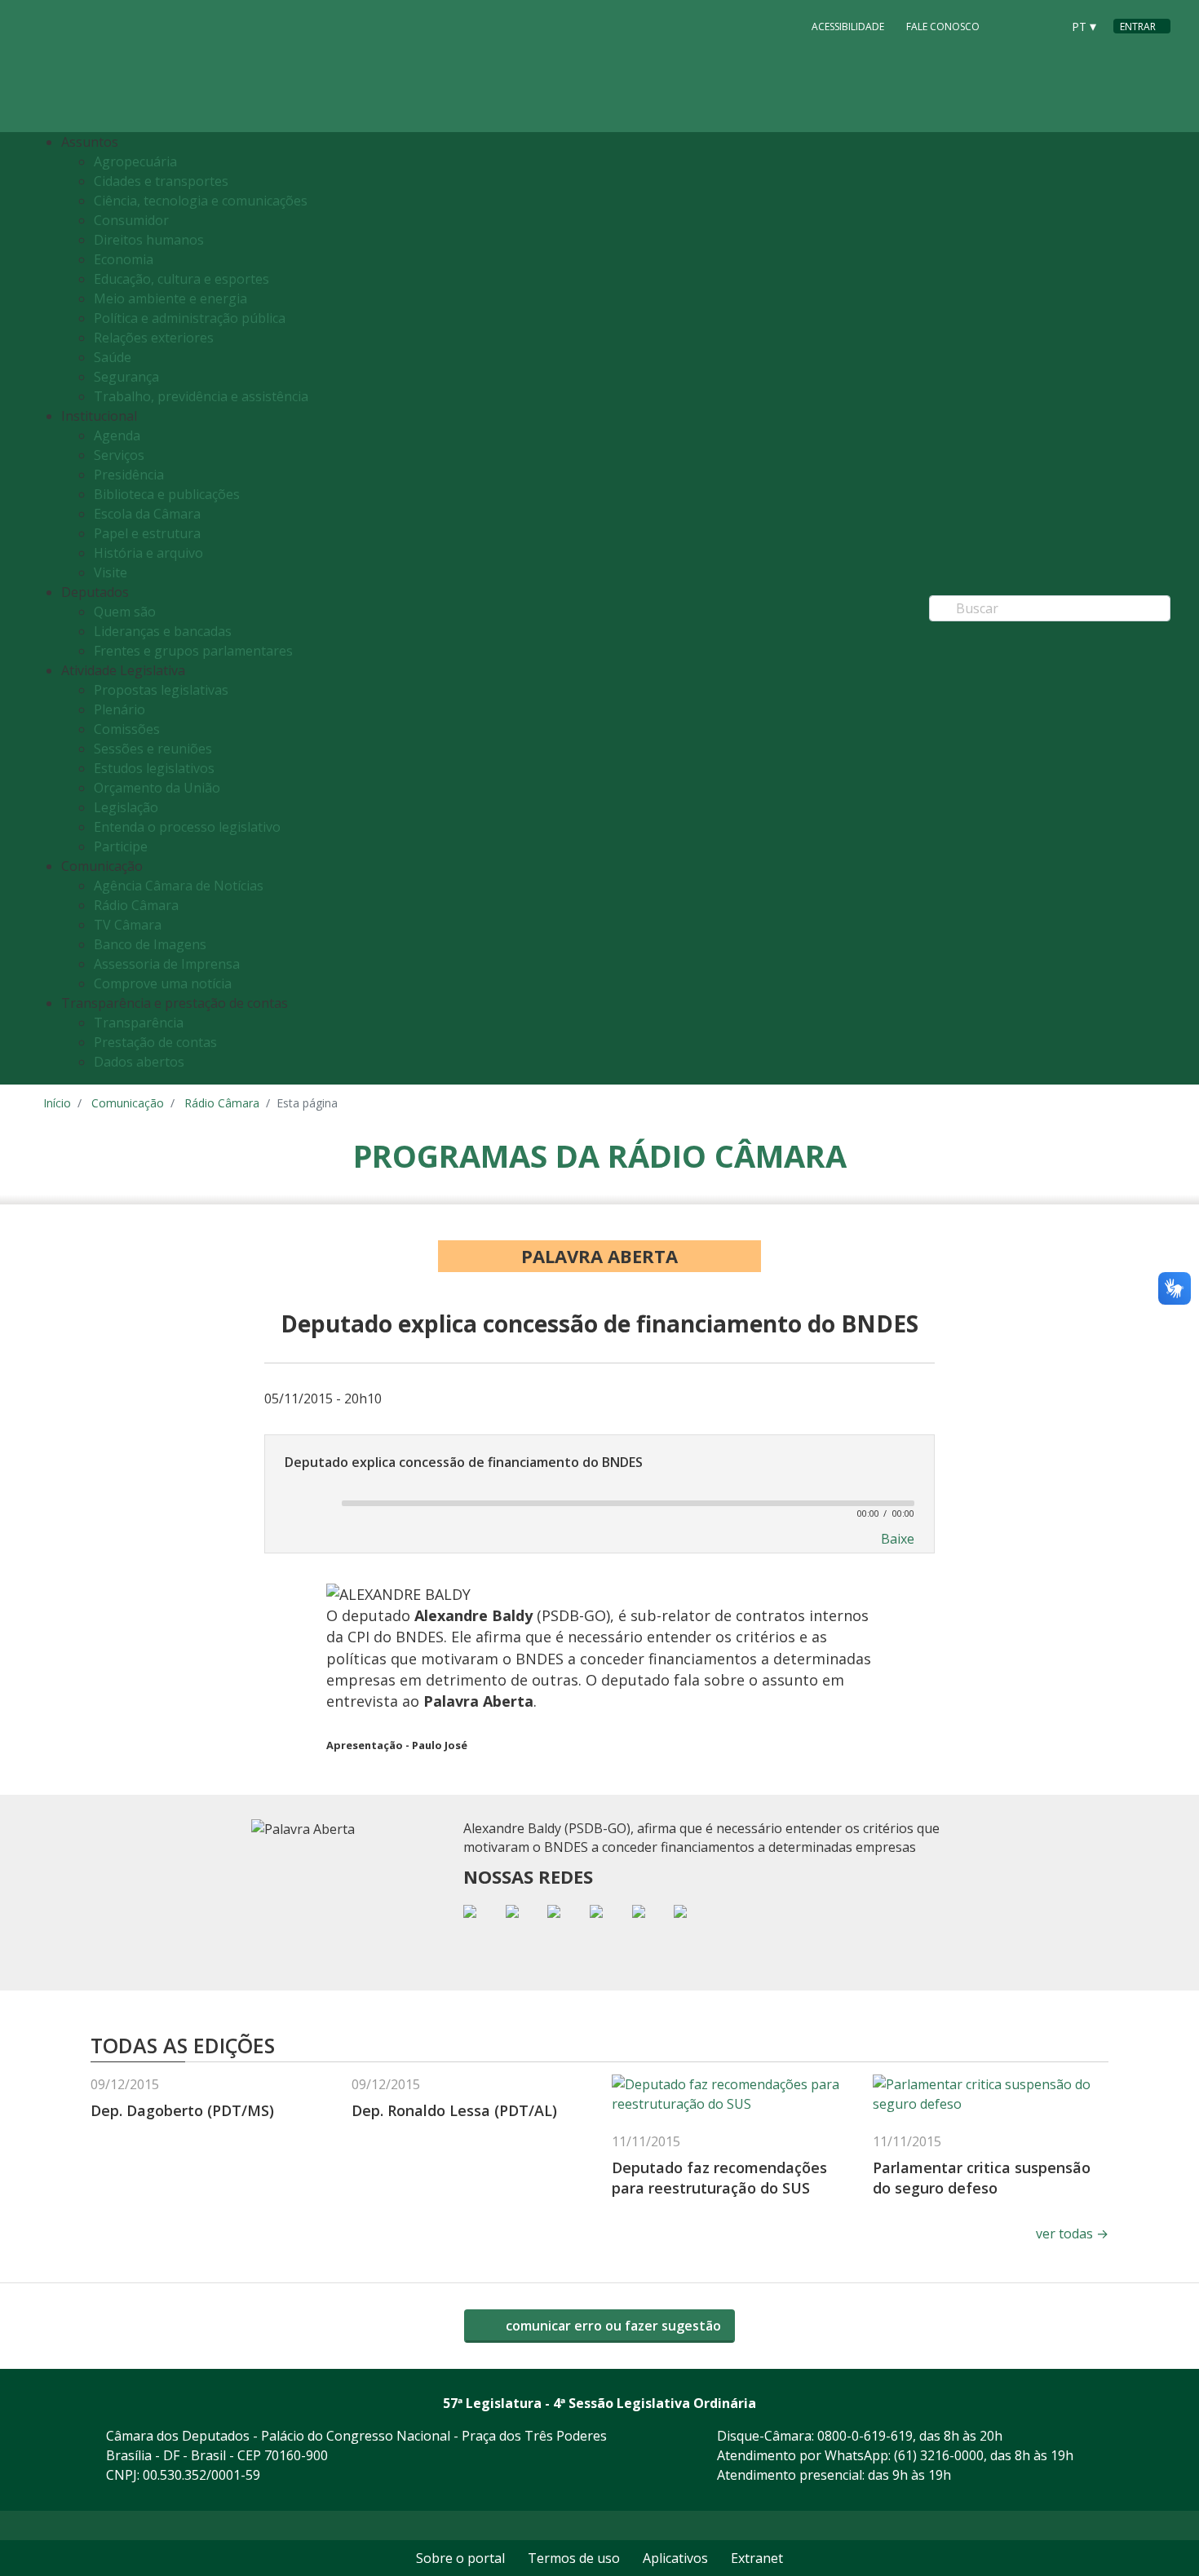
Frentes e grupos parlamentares (193, 651)
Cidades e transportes (161, 181)
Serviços (119, 455)
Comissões (127, 729)
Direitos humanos (149, 240)
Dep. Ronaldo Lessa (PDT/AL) (454, 2110)
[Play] (304, 1503)
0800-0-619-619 (865, 2436)
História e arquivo (148, 553)
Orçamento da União (157, 788)
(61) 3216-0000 (939, 2455)
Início (57, 1103)
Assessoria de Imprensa (167, 964)
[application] (599, 1502)
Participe (121, 846)
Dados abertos (139, 1062)
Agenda (117, 435)
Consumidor (131, 220)
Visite (111, 572)
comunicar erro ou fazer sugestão (612, 2326)
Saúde (113, 357)
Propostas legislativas (161, 690)
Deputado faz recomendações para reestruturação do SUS (719, 2178)
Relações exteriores (154, 338)
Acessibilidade (848, 27)
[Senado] (1043, 25)
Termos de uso (574, 2558)
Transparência (139, 1023)
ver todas (1072, 2234)
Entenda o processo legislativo (187, 827)
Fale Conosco (943, 27)
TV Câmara (128, 925)
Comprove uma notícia (163, 983)
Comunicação (128, 1103)
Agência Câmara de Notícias (179, 886)
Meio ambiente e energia (170, 298)
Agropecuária (135, 161)
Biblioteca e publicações (167, 494)
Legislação (126, 807)
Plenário (119, 709)
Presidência (129, 475)
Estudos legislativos (154, 768)
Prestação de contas (155, 1042)
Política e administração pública (190, 318)
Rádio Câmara (136, 905)
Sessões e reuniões (153, 749)
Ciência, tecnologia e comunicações (201, 201)
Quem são (125, 612)
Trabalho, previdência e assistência (201, 396)
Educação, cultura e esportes (181, 279)
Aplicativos (675, 2558)
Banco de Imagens (150, 944)
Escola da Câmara (147, 514)
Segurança (126, 377)
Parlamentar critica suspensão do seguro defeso (982, 2178)
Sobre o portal (460, 2558)
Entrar (1138, 27)
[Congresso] (1012, 25)
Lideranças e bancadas (163, 631)
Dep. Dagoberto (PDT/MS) (182, 2110)
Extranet (757, 2558)
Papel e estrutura (147, 533)
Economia (124, 259)
